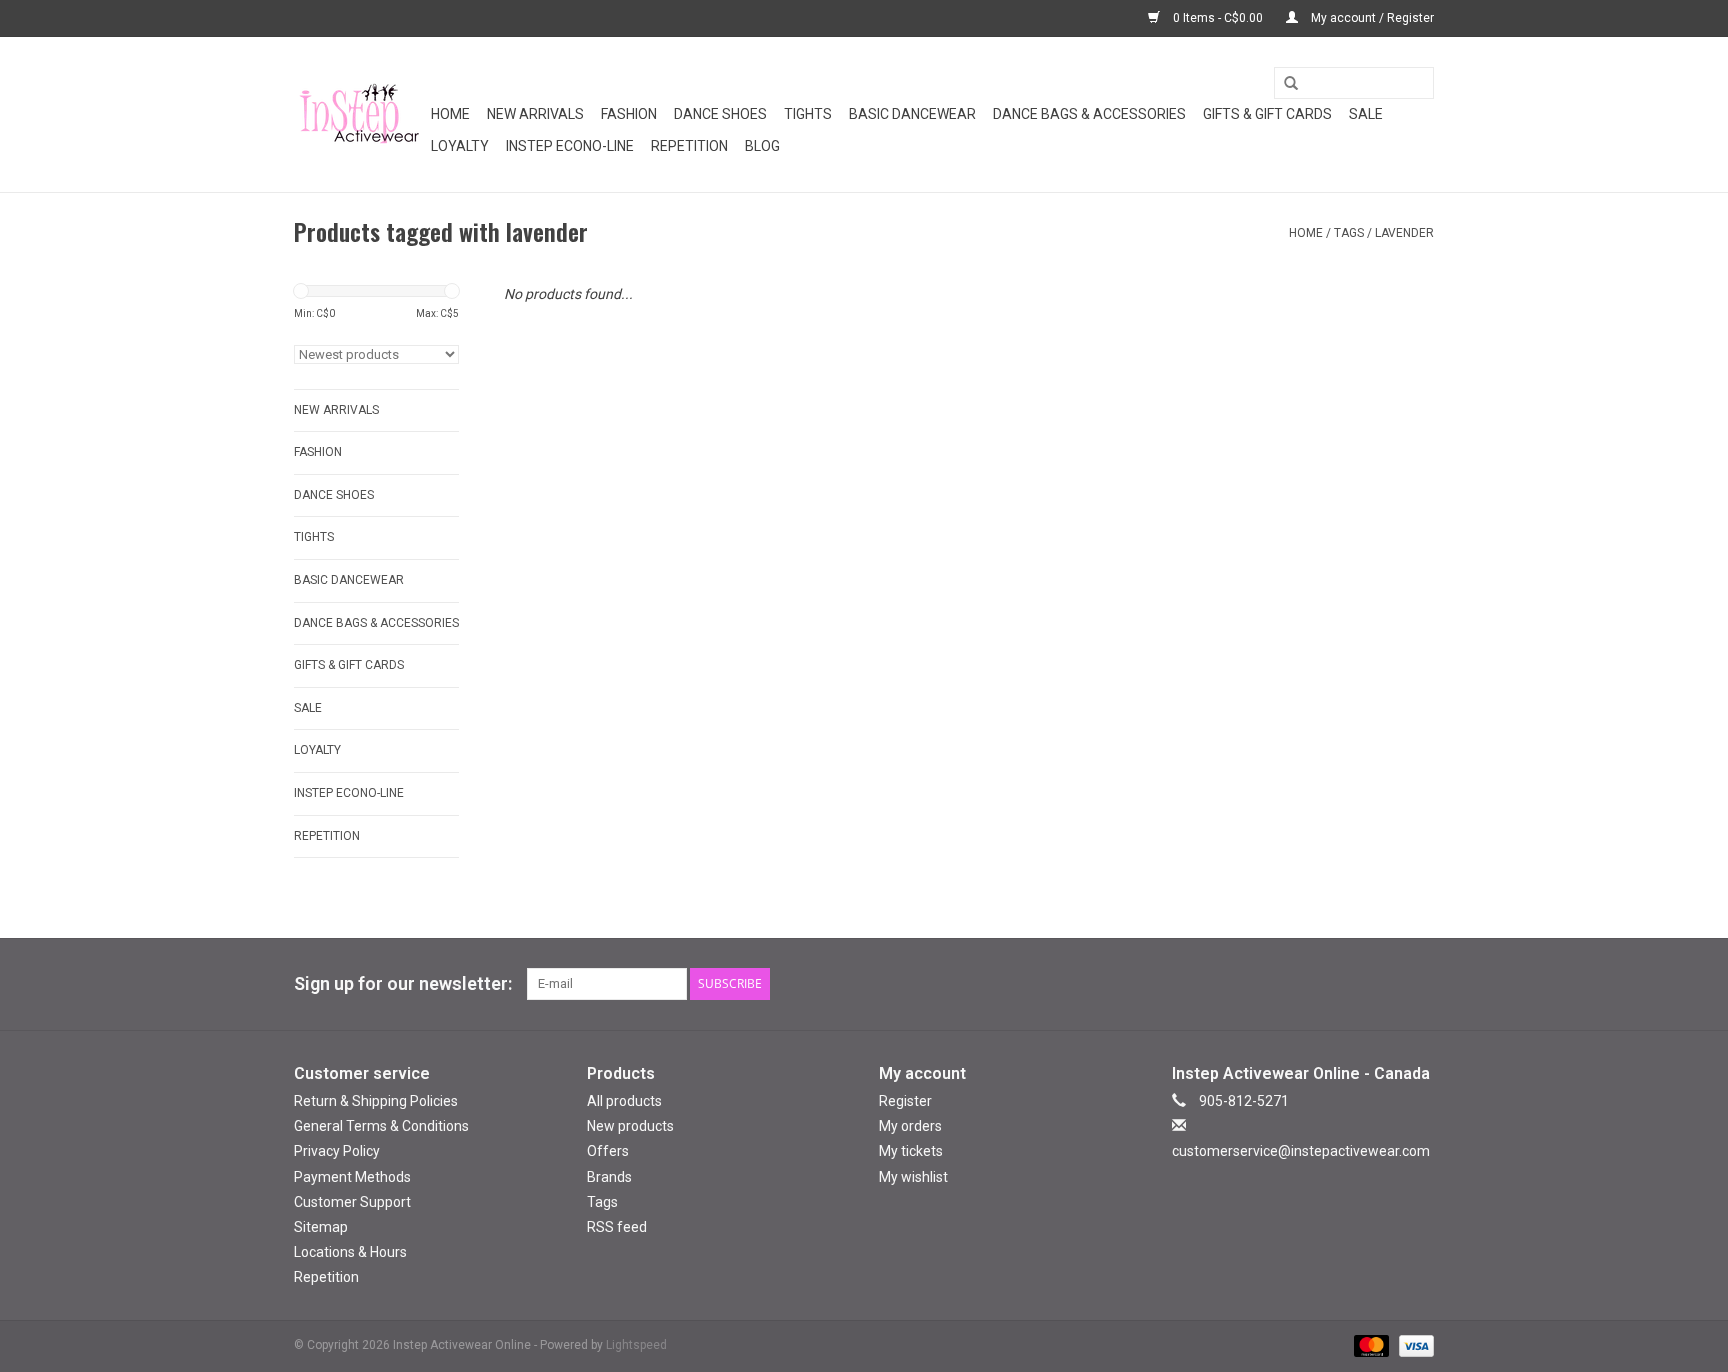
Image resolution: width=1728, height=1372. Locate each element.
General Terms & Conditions (381, 1126)
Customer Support (352, 1202)
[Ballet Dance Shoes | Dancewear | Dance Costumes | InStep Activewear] (359, 114)
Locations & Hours (350, 1252)
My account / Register (1371, 18)
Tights (808, 114)
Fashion (629, 114)
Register (905, 1101)
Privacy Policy (337, 1151)
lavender (1404, 233)
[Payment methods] (1369, 1346)
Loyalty (460, 146)
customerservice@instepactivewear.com (1301, 1151)
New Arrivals (535, 114)
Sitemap (321, 1227)
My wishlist (913, 1177)
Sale (1366, 114)
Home (450, 114)
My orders (910, 1126)
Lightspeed (636, 1345)
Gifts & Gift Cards (1267, 114)
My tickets (911, 1151)
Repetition (689, 146)
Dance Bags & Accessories (1089, 114)
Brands (609, 1177)
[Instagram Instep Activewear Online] (1418, 984)
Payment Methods (352, 1177)
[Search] (1284, 84)
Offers (608, 1151)
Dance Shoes (720, 114)
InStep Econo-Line (570, 146)
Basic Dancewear (912, 114)
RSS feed (617, 1227)
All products (624, 1101)
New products (630, 1126)
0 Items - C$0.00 (1218, 18)
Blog (762, 146)
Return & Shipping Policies (376, 1101)
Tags (1349, 233)
